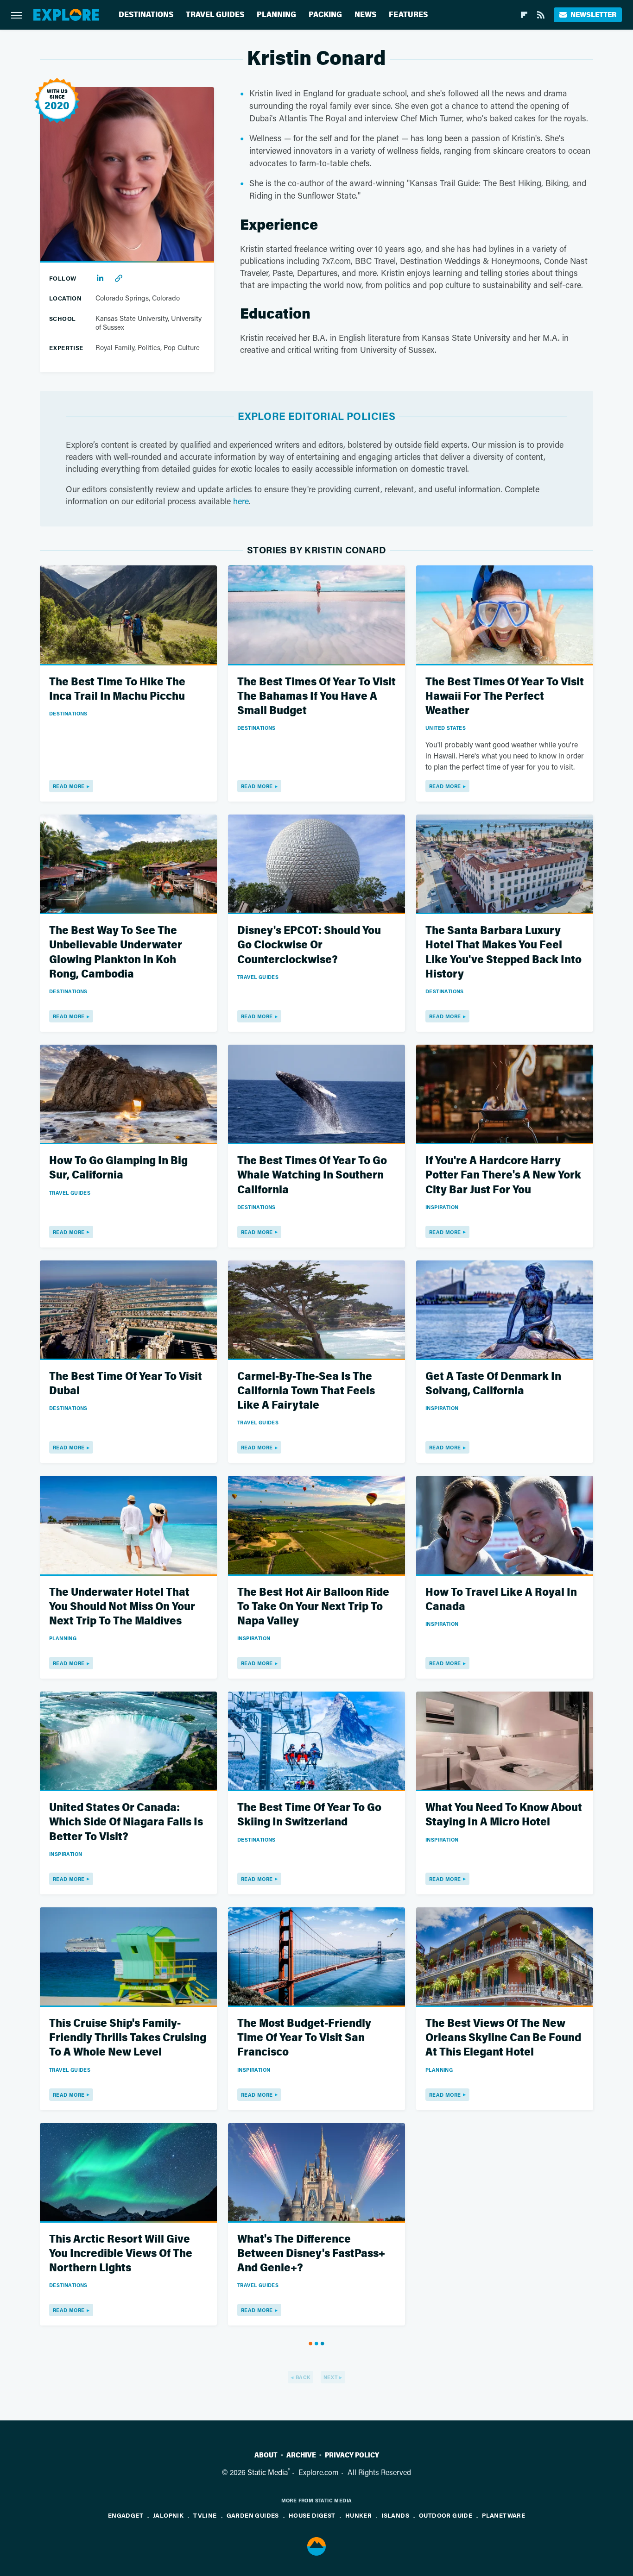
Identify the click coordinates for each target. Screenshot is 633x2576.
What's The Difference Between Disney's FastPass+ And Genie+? (311, 2253)
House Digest (312, 2515)
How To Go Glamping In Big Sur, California (118, 1168)
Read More (69, 786)
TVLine (205, 2515)
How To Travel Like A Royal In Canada (501, 1599)
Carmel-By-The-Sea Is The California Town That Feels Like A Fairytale (306, 1391)
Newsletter (593, 15)
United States (446, 728)
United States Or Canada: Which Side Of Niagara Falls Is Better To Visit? (126, 1822)
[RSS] (541, 15)
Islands (395, 2515)
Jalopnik (168, 2515)
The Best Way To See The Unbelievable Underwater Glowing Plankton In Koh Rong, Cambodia (116, 952)
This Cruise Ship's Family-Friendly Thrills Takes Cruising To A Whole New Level (128, 2038)
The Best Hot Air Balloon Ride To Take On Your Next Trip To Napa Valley (313, 1607)
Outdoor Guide (446, 2515)
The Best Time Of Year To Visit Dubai (126, 1384)
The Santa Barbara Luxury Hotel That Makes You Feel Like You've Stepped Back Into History (503, 952)
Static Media (268, 2472)
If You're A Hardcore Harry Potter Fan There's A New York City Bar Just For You (503, 1175)
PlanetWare (503, 2515)
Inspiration (442, 1207)
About (266, 2455)
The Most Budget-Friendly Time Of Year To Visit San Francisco (304, 2038)
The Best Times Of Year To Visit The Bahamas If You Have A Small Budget (316, 696)
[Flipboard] (524, 15)
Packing (325, 15)
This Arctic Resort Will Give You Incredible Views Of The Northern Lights (121, 2253)
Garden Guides (253, 2515)
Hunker (358, 2515)
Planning (276, 15)
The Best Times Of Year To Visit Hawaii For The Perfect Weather (505, 696)
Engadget (126, 2515)
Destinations (146, 15)
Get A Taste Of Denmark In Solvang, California (493, 1384)
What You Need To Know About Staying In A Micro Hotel (504, 1815)
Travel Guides (215, 15)
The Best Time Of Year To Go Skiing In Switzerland (309, 1815)
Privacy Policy (352, 2455)
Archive (301, 2455)
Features (408, 15)
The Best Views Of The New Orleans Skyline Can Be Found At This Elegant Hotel (503, 2038)
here (241, 501)
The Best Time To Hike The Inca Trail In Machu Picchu (117, 689)
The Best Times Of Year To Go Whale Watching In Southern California (312, 1175)
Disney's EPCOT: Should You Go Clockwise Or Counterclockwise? (309, 945)
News (365, 15)
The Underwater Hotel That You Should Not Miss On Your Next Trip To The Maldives (122, 1607)
